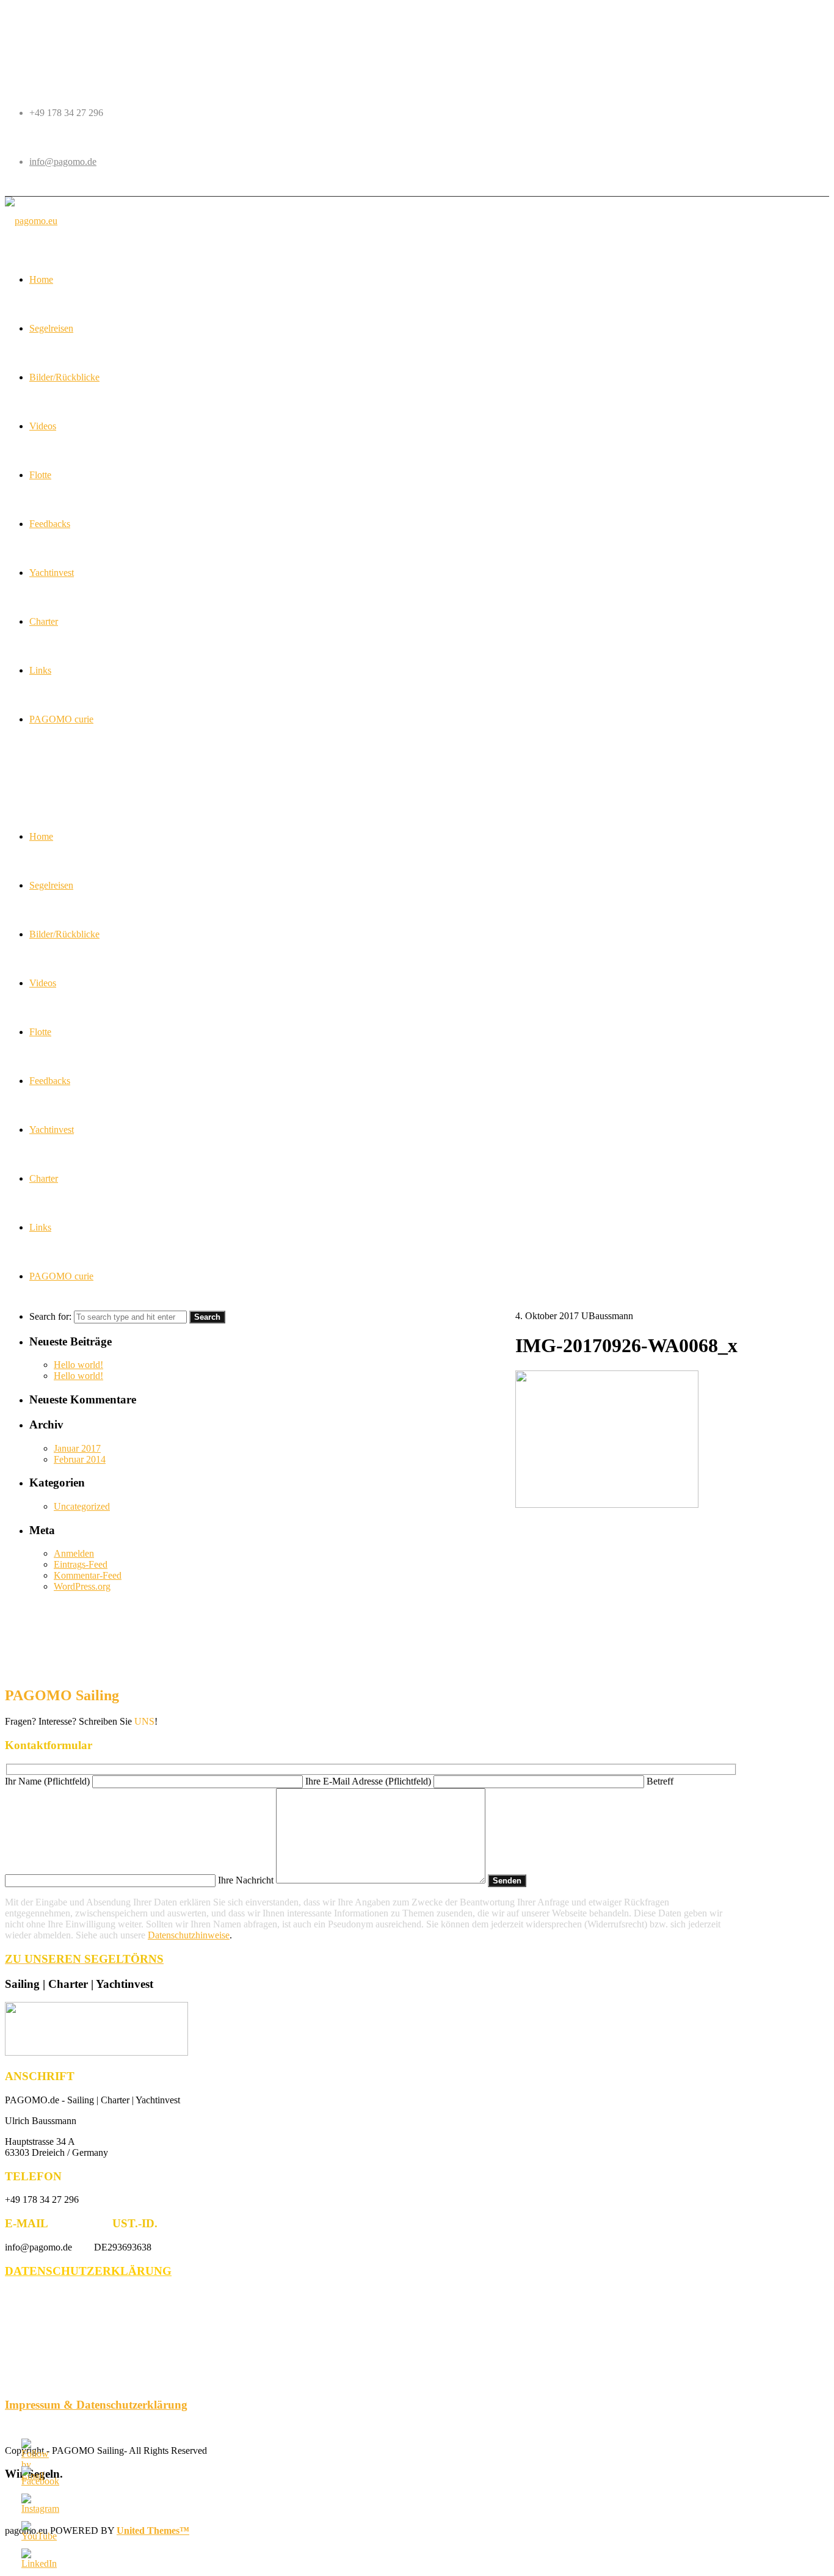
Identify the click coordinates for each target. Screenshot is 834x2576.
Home (41, 836)
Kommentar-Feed (88, 1575)
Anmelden (74, 1553)
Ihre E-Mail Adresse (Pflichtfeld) (369, 1781)
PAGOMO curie (61, 1276)
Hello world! (78, 1365)
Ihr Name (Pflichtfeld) (49, 1781)
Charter (44, 1178)
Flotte (40, 1032)
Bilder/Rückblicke (64, 934)
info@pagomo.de (63, 162)
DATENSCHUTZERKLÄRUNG (88, 2271)
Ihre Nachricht (247, 1880)
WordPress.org (82, 1586)
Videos (43, 983)
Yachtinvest (52, 1130)
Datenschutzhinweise (189, 1935)
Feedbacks (50, 1081)
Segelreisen (51, 885)
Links (40, 1227)
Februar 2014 (80, 1459)
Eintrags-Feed (81, 1564)
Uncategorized (82, 1506)
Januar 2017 (77, 1448)
